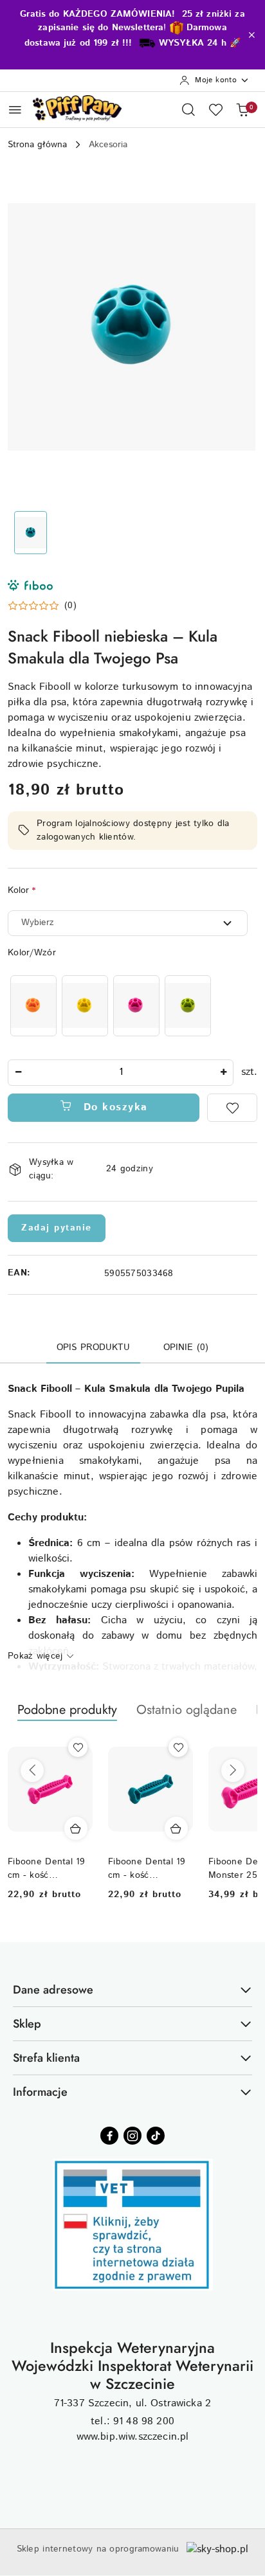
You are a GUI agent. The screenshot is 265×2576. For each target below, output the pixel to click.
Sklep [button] (27, 2024)
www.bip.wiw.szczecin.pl (133, 2437)
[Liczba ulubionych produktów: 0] (215, 109)
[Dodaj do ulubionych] (232, 1108)
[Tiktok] (156, 2136)
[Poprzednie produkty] (32, 1770)
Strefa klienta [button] (46, 2058)
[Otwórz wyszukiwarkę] (188, 109)
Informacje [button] (40, 2092)
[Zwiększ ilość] (223, 1073)
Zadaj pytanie (57, 1228)
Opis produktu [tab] (93, 1347)
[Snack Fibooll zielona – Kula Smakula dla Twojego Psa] (188, 1006)
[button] (42, 606)
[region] (111, 1006)
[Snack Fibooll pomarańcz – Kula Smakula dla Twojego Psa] (33, 1006)
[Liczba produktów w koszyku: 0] (242, 109)
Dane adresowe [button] (53, 1990)
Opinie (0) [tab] (186, 1347)
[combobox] (128, 923)
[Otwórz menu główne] (15, 110)
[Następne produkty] (233, 1770)
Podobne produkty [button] (67, 1710)
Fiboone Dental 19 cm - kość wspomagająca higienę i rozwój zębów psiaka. (47, 1868)
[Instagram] (132, 2136)
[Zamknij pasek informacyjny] (251, 35)
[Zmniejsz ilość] (18, 1073)
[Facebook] (109, 2136)
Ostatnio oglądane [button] (187, 1710)
